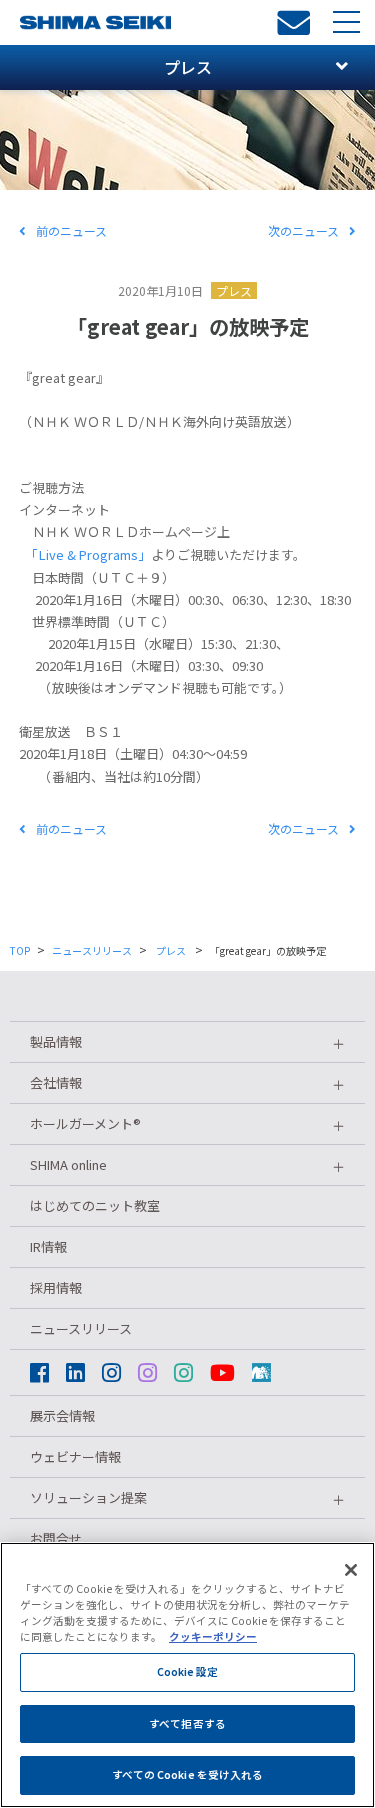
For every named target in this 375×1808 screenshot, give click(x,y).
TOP (20, 950)
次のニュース (303, 230)
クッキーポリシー (213, 1636)
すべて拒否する (187, 1723)
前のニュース (71, 230)
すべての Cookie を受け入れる (188, 1774)
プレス (234, 290)
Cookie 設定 (188, 1671)
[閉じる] (351, 1570)
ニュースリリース (92, 950)
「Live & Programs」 (91, 554)
